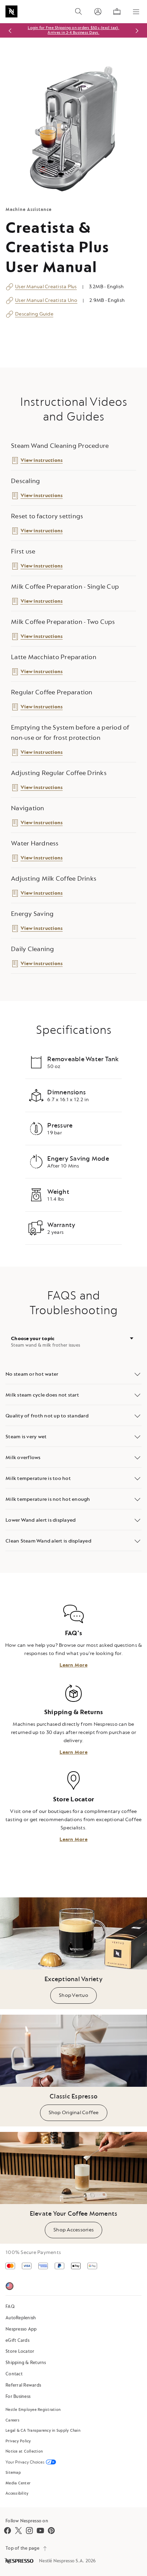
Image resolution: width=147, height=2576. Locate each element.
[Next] (137, 31)
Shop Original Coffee (74, 2113)
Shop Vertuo (73, 1995)
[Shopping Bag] (117, 12)
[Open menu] (136, 12)
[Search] (79, 12)
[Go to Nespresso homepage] (11, 11)
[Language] (27, 2287)
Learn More (73, 1665)
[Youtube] (40, 2531)
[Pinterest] (51, 2531)
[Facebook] (8, 2531)
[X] (18, 2531)
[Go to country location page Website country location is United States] (10, 2287)
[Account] (98, 12)
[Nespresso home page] (19, 2561)
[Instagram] (29, 2531)
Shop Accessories (73, 2230)
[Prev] (10, 31)
